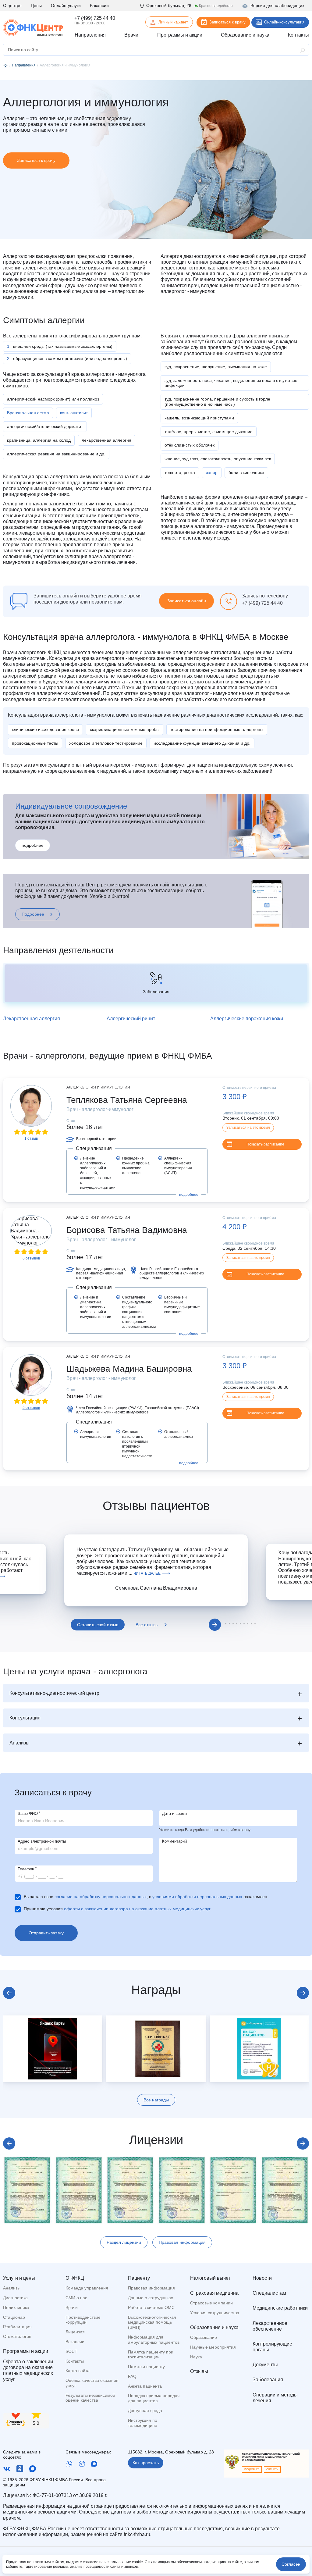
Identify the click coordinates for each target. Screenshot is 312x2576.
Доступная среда (145, 2410)
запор (212, 472)
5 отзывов (31, 1408)
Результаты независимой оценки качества (90, 2398)
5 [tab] (237, 1624)
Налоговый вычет (210, 2278)
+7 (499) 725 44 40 (95, 18)
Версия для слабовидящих (277, 5)
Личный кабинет (173, 22)
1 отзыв (31, 1138)
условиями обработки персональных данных (197, 1897)
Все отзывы (147, 1625)
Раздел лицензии (124, 2242)
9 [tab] (251, 1624)
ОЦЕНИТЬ (272, 2469)
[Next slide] (303, 1993)
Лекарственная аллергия (32, 1019)
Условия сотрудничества (215, 2313)
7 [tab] (244, 1624)
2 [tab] (226, 1624)
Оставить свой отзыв (98, 1625)
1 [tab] (208, 1624)
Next (215, 1625)
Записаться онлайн (187, 601)
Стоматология (17, 2336)
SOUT (71, 2351)
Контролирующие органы (272, 2347)
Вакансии (99, 5)
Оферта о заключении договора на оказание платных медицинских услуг (28, 2370)
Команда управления (87, 2288)
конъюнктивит (74, 413)
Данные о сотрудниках (151, 2298)
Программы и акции (26, 2351)
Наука (196, 2357)
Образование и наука (214, 2327)
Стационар (14, 2317)
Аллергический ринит (131, 1019)
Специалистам (269, 2293)
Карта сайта (78, 2371)
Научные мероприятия (213, 2347)
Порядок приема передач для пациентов (154, 2398)
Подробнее (33, 914)
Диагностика (15, 2298)
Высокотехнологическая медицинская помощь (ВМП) (152, 2322)
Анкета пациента (145, 2386)
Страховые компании (211, 2303)
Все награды (156, 2100)
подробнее (33, 845)
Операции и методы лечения (275, 2398)
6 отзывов (31, 1258)
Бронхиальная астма (28, 413)
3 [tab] (229, 1624)
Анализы (12, 2288)
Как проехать (146, 2463)
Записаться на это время (248, 1128)
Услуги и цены (19, 2278)
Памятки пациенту (146, 2367)
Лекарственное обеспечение (270, 2326)
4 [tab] (233, 1624)
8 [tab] (248, 1624)
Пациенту (139, 2278)
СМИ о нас (76, 2298)
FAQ (132, 2376)
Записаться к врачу (227, 22)
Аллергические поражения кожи (247, 1019)
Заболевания (268, 2380)
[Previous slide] (9, 1993)
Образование (204, 2337)
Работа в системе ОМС (151, 2307)
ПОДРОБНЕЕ (252, 2469)
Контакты (75, 2361)
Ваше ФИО (29, 1814)
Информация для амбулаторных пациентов (154, 2340)
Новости (262, 2278)
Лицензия (75, 2332)
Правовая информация (182, 2242)
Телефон (27, 1869)
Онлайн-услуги (66, 5)
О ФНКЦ (75, 2278)
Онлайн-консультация (284, 22)
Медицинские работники (280, 2308)
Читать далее (147, 1573)
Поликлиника (16, 2307)
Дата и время (174, 1814)
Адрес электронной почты (42, 1841)
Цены (36, 5)
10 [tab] (255, 1624)
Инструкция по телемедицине (143, 2423)
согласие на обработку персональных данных (101, 1897)
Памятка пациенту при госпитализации (151, 2355)
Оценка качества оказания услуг (92, 2383)
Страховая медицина (214, 2293)
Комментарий (174, 1841)
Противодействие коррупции (83, 2320)
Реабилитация (17, 2327)
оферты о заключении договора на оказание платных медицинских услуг (137, 1909)
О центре (12, 5)
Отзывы (199, 2371)
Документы (265, 2365)
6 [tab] (240, 1624)
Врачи (72, 2307)
